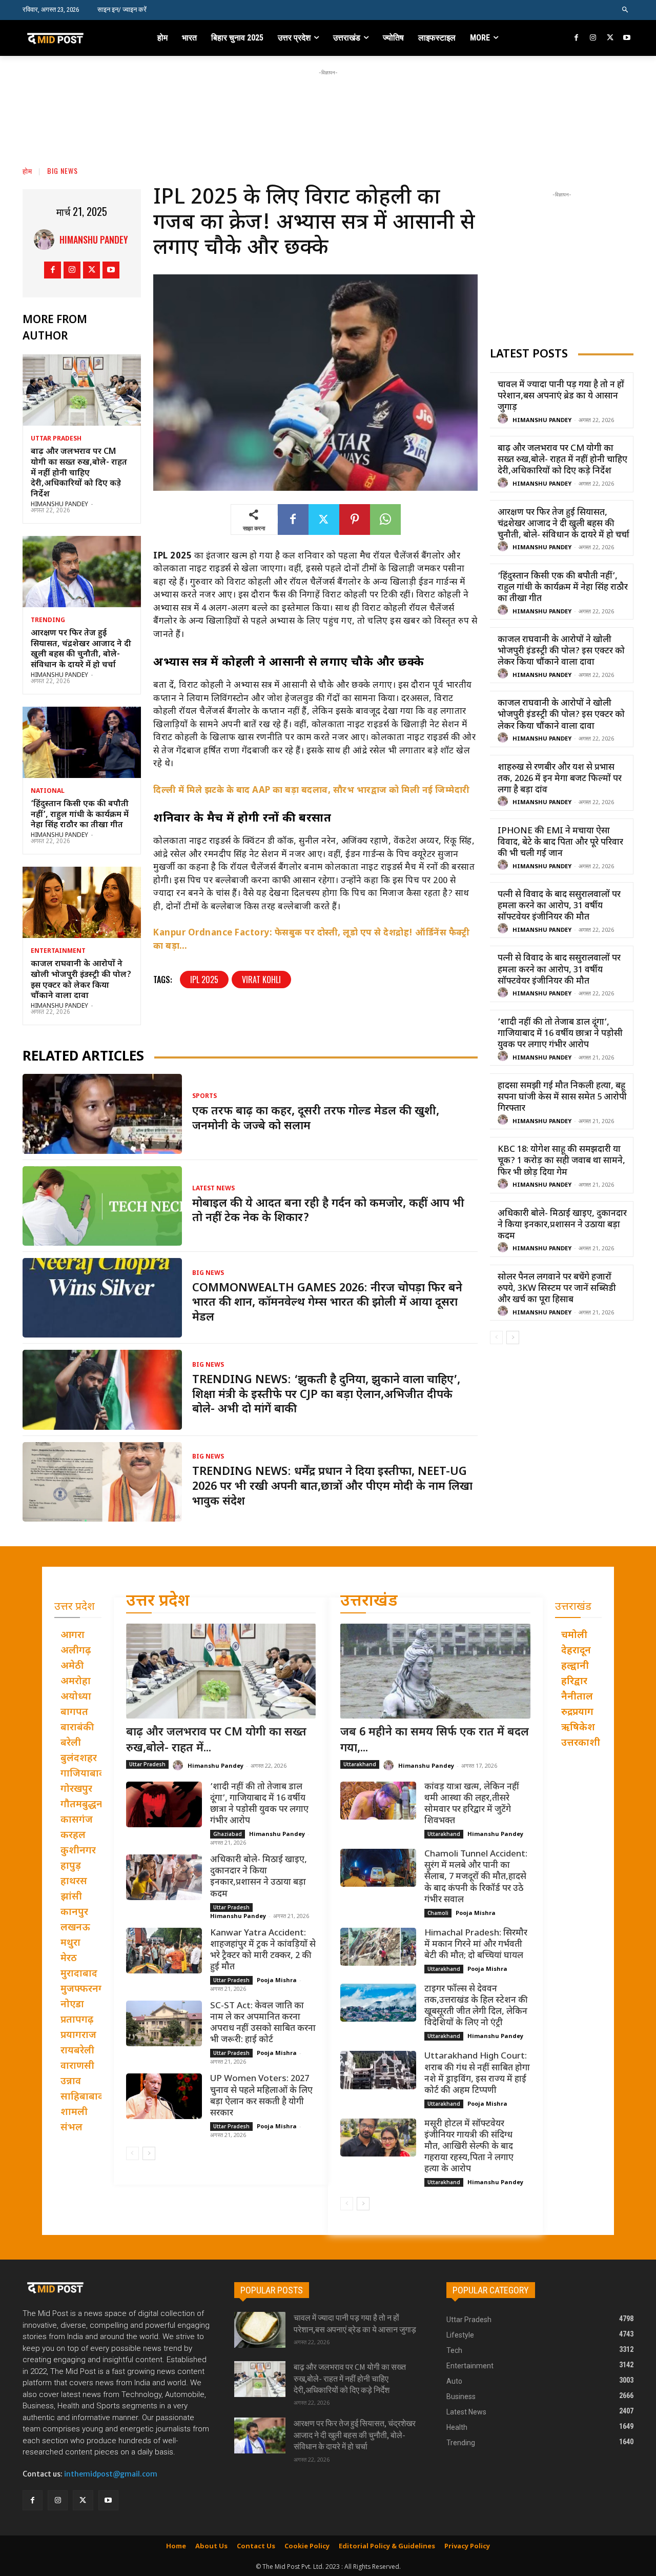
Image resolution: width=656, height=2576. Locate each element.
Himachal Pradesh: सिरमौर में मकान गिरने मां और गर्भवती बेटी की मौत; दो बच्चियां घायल (476, 1945)
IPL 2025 (204, 980)
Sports (204, 1096)
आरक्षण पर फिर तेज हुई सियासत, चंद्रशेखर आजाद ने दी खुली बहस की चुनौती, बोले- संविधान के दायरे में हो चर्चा (81, 650)
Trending (48, 621)
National (48, 791)
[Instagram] (593, 38)
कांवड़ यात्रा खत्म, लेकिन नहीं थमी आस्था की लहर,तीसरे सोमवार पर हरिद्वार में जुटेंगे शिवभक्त (472, 1804)
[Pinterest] (355, 520)
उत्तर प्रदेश (158, 1602)
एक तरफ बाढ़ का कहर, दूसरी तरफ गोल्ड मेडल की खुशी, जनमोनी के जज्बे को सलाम (316, 1119)
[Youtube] (627, 38)
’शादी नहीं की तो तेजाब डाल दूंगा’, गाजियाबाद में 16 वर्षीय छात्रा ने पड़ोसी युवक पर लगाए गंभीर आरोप (560, 1034)
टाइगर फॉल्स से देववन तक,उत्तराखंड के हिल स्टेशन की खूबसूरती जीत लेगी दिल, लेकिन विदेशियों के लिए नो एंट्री (476, 2006)
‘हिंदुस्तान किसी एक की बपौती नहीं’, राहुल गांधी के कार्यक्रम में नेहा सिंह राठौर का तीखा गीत (80, 815)
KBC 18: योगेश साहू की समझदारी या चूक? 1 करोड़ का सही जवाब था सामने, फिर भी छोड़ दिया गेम (561, 1161)
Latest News (213, 1189)
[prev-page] (496, 1337)
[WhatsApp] (385, 520)
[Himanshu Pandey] (47, 239)
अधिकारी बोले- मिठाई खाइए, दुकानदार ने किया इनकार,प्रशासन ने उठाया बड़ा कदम (562, 1225)
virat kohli (261, 980)
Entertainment (58, 951)
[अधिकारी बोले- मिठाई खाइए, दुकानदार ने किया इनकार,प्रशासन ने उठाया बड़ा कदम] (164, 1877)
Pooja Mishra (277, 1980)
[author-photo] (504, 419)
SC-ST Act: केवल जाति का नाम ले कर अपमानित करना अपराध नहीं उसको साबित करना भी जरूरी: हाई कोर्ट (263, 2023)
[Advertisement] (328, 101)
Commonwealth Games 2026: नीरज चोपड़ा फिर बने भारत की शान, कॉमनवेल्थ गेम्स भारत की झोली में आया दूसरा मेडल (327, 1303)
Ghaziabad (228, 1834)
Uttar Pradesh (56, 439)
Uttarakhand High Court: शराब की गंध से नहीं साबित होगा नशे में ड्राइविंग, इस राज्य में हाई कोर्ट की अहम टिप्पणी (477, 2073)
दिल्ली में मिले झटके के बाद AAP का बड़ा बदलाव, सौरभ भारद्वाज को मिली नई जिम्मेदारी (312, 791)
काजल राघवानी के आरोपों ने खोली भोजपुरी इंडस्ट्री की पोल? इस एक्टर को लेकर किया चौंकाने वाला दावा (81, 980)
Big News (63, 171)
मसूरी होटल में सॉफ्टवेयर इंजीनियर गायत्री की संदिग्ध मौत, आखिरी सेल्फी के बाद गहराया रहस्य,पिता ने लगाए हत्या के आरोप (469, 2147)
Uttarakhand (360, 1764)
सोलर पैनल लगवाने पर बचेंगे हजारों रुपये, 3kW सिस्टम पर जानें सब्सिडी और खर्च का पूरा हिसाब (557, 1289)
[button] (626, 10)
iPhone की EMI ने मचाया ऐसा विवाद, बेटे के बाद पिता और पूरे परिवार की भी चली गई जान (560, 843)
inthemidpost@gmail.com (111, 2474)
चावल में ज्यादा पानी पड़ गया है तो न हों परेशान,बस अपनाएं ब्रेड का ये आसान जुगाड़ (561, 396)
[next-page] (513, 1337)
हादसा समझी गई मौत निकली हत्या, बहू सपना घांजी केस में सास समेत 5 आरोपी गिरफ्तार (562, 1097)
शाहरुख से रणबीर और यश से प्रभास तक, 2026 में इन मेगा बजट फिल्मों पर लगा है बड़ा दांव (560, 779)
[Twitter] (610, 38)
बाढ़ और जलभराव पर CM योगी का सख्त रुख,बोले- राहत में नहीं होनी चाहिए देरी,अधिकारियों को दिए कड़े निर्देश (79, 473)
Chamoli (438, 1913)
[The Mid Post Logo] (78, 38)
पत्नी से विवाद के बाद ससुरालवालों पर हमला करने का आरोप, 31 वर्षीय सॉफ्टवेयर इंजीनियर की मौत (559, 906)
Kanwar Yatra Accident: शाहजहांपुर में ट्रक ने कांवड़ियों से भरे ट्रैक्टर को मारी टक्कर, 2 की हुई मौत (263, 1950)
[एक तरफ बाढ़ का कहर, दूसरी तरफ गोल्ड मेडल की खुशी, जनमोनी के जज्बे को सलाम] (102, 1114)
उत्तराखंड (369, 1602)
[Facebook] (577, 38)
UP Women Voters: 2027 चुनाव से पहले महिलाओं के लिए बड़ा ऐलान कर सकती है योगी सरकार (261, 2096)
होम (27, 171)
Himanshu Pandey (94, 239)
